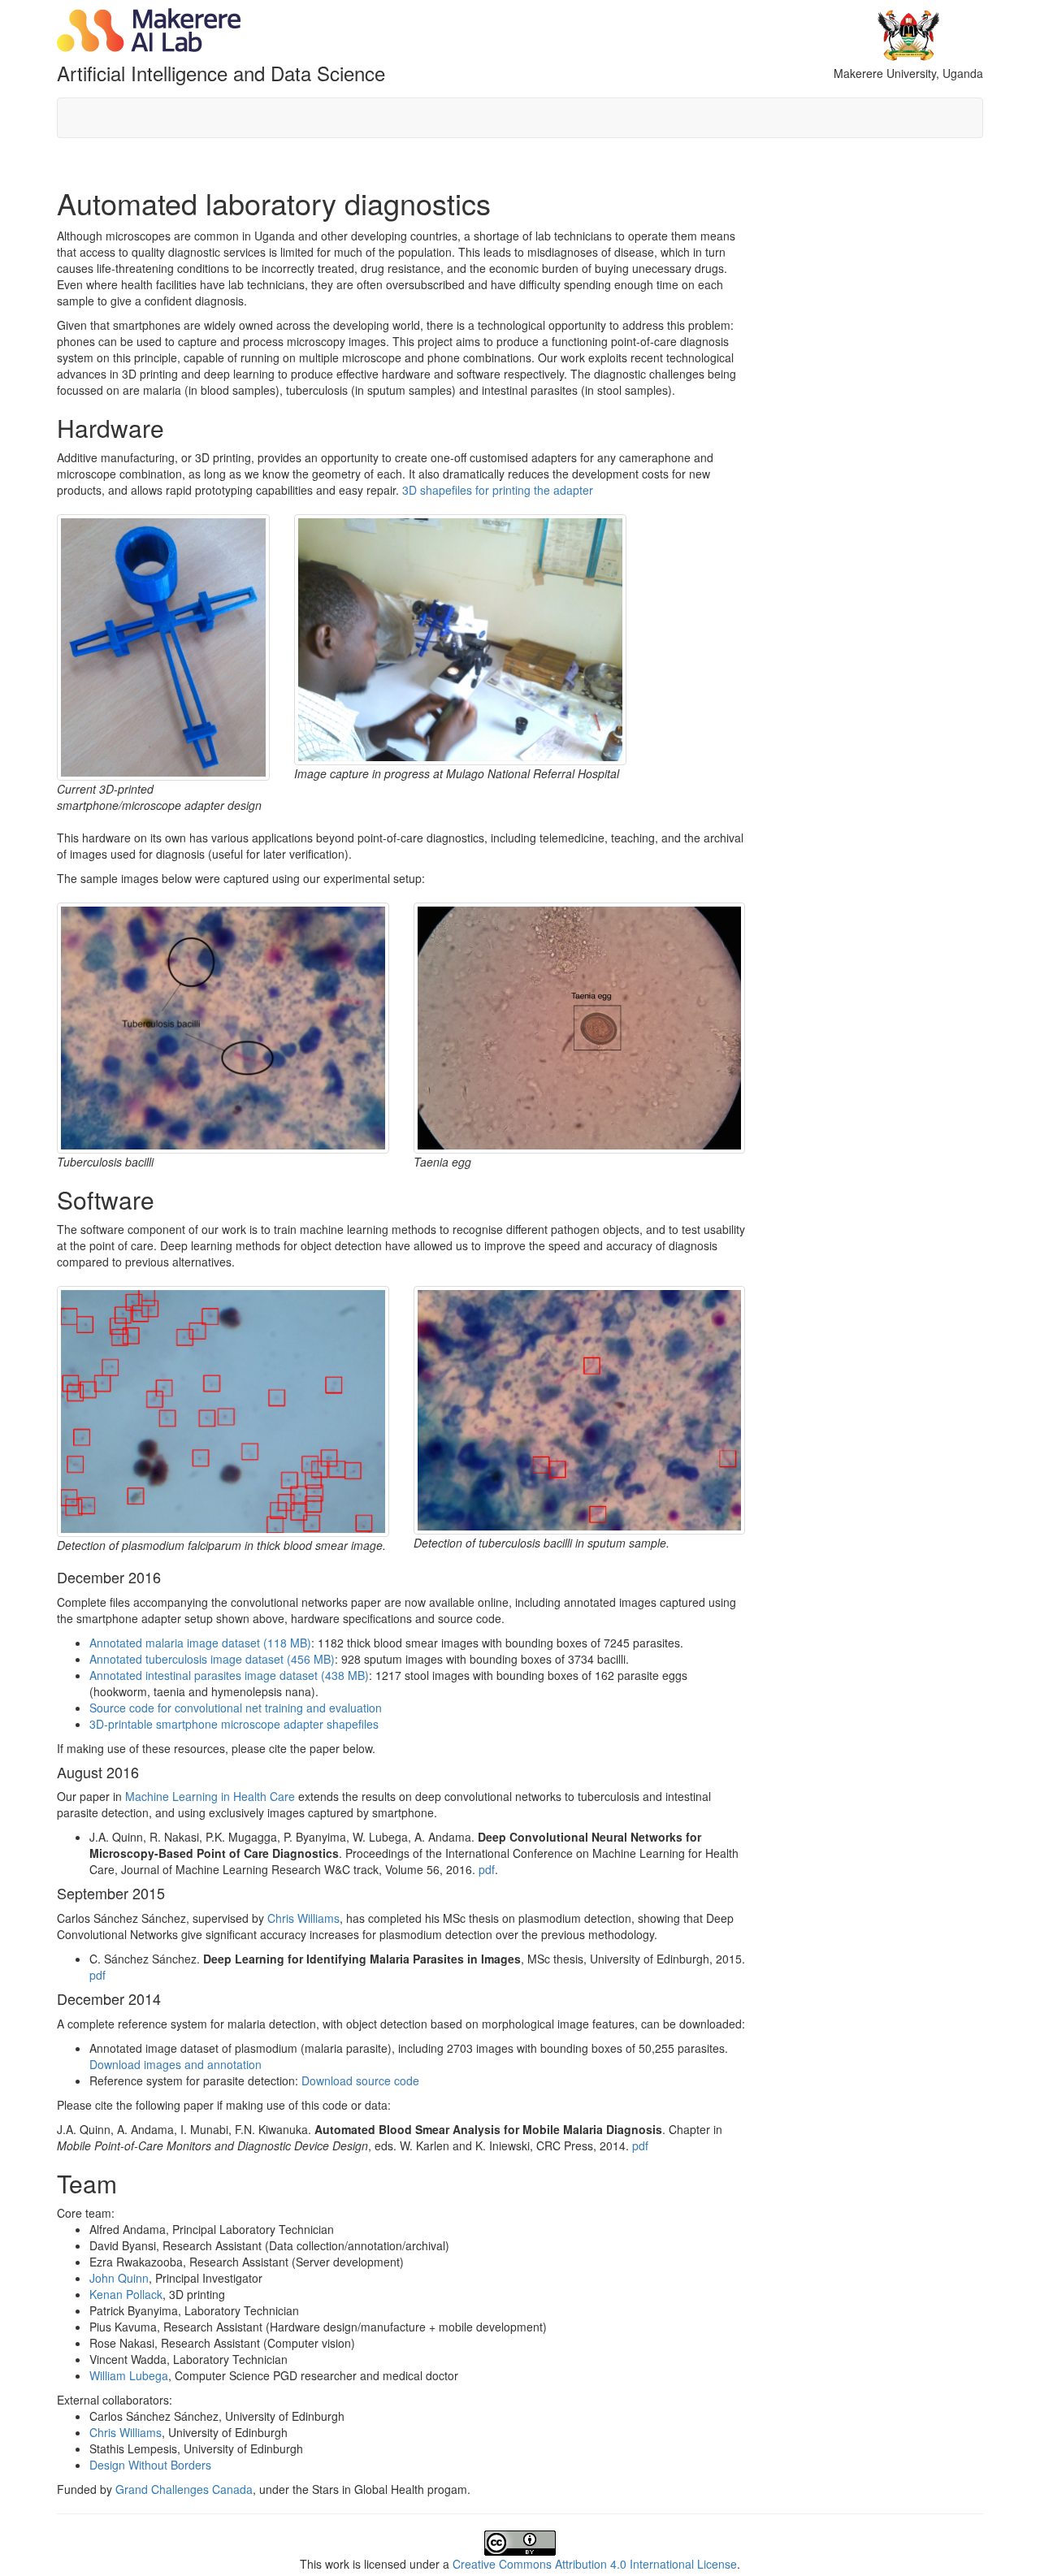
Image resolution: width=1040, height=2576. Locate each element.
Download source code (360, 2080)
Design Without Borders (150, 2465)
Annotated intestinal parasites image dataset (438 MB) (229, 1675)
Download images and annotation (175, 2064)
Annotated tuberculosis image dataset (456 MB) (212, 1659)
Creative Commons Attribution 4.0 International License (595, 2564)
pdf (487, 1869)
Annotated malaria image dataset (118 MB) (200, 1643)
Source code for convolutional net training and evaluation (236, 1708)
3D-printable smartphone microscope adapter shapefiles (234, 1724)
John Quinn (119, 2278)
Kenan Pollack (126, 2294)
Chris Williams (303, 1918)
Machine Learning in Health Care (210, 1796)
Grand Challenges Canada (184, 2489)
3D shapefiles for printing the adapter (498, 490)
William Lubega (129, 2375)
